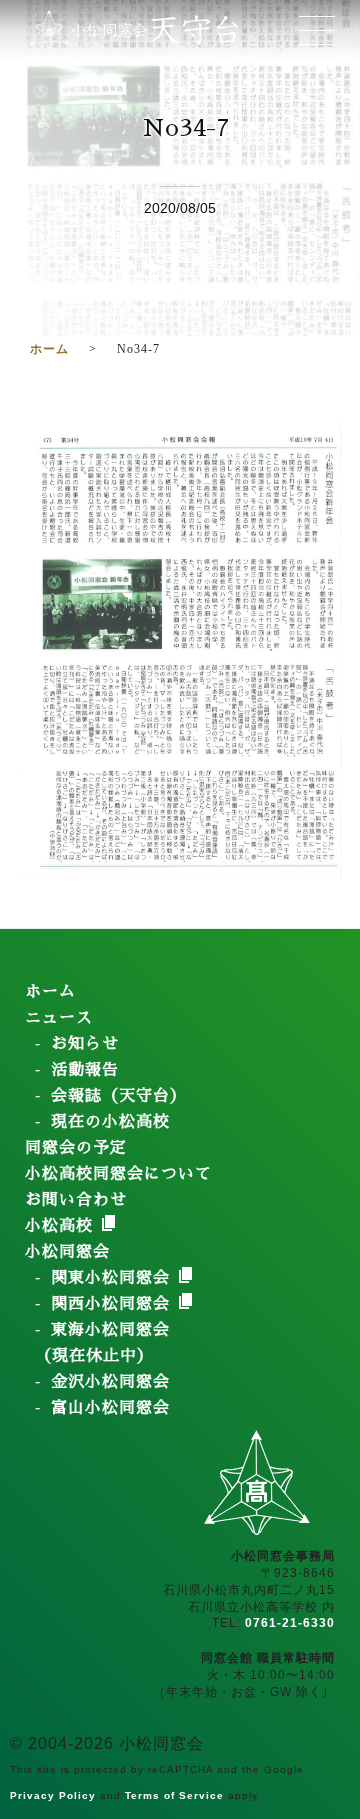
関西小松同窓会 (113, 1304)
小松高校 (62, 1226)
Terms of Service (174, 1795)
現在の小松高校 (110, 1122)
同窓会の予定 (76, 1148)
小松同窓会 (67, 1252)
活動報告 (85, 1070)
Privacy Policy (53, 1795)
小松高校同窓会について (118, 1174)
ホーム (50, 992)
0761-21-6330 (290, 1623)
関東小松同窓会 (113, 1278)
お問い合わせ (76, 1200)
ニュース (59, 1018)
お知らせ (85, 1044)
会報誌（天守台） (119, 1096)
